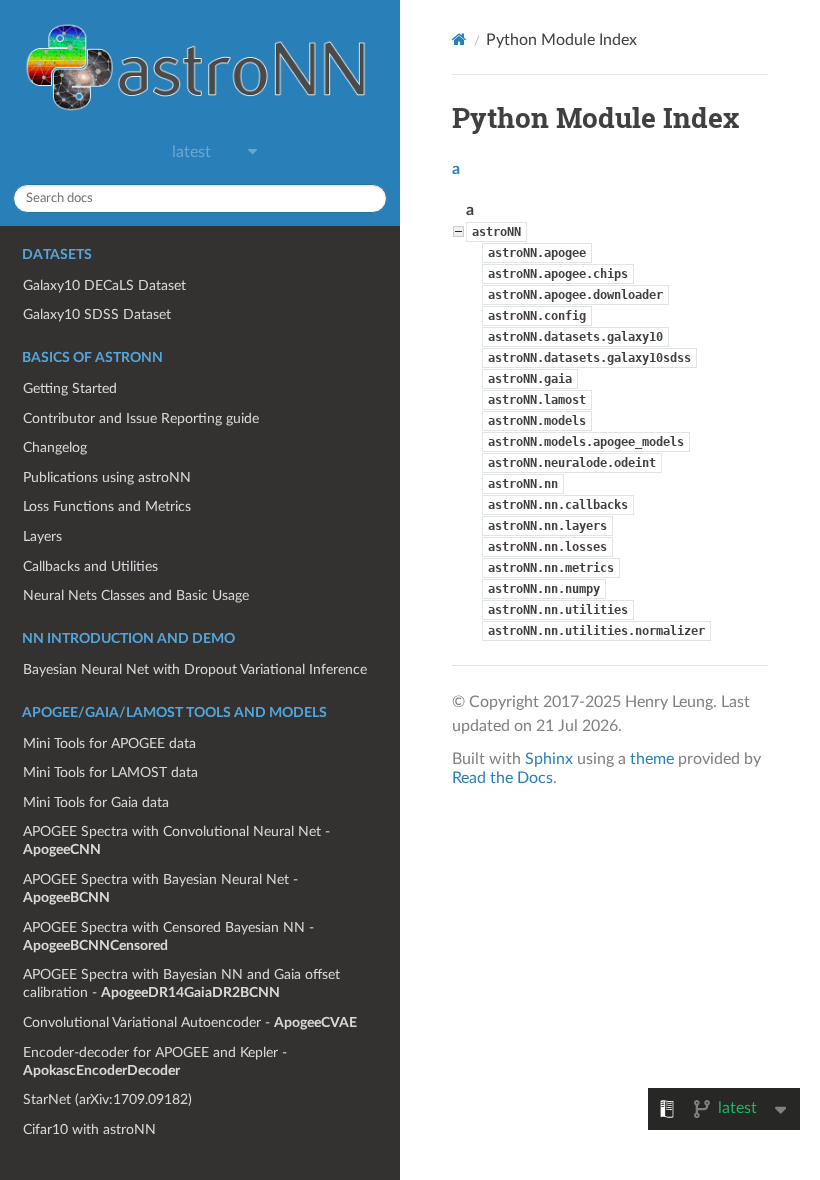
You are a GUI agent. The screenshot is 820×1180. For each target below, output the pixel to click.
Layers (42, 536)
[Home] (459, 39)
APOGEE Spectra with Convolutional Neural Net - (176, 840)
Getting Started (70, 388)
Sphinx (549, 759)
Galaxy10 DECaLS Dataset (104, 285)
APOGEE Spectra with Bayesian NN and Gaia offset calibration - (181, 983)
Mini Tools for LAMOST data (110, 772)
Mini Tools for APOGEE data (109, 743)
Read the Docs (502, 778)
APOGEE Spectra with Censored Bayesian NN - (168, 936)
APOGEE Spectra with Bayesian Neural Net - (160, 888)
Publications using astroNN (107, 477)
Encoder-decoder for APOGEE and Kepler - (155, 1061)
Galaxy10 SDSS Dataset (97, 314)
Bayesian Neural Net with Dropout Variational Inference (195, 669)
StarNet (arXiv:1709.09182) (107, 1099)
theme (652, 759)
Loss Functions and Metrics (107, 506)
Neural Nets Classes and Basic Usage (136, 595)
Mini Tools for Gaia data (96, 802)
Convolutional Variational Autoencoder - (190, 1022)
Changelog (55, 447)
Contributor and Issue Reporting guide (141, 418)
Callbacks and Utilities (90, 566)
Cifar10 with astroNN (89, 1129)
